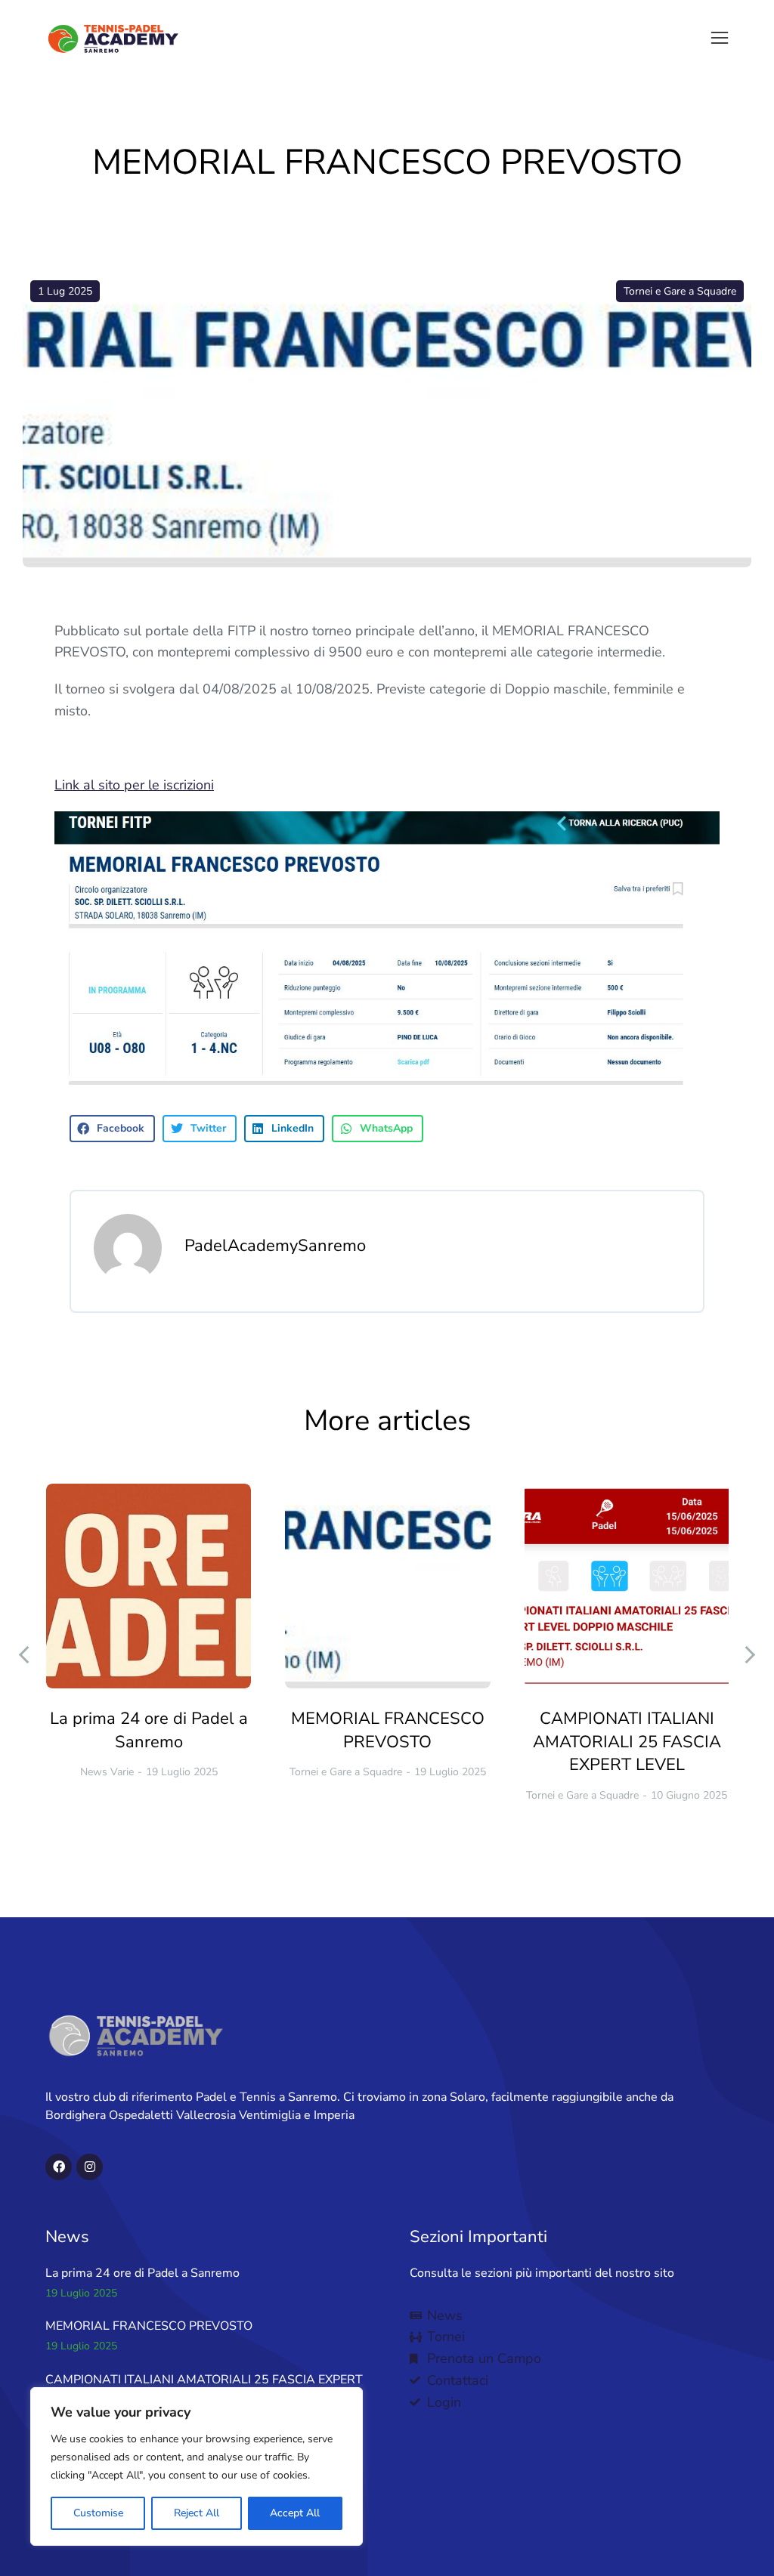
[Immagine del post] (149, 1586)
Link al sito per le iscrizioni (134, 785)
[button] (720, 38)
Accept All (295, 2513)
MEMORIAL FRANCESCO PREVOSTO (388, 1730)
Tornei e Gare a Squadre (680, 291)
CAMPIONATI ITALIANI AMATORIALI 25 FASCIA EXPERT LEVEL (627, 1742)
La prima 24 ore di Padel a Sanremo (149, 1730)
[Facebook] (59, 2167)
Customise (98, 2513)
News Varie (107, 1772)
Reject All (197, 2513)
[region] (197, 2466)
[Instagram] (90, 2167)
